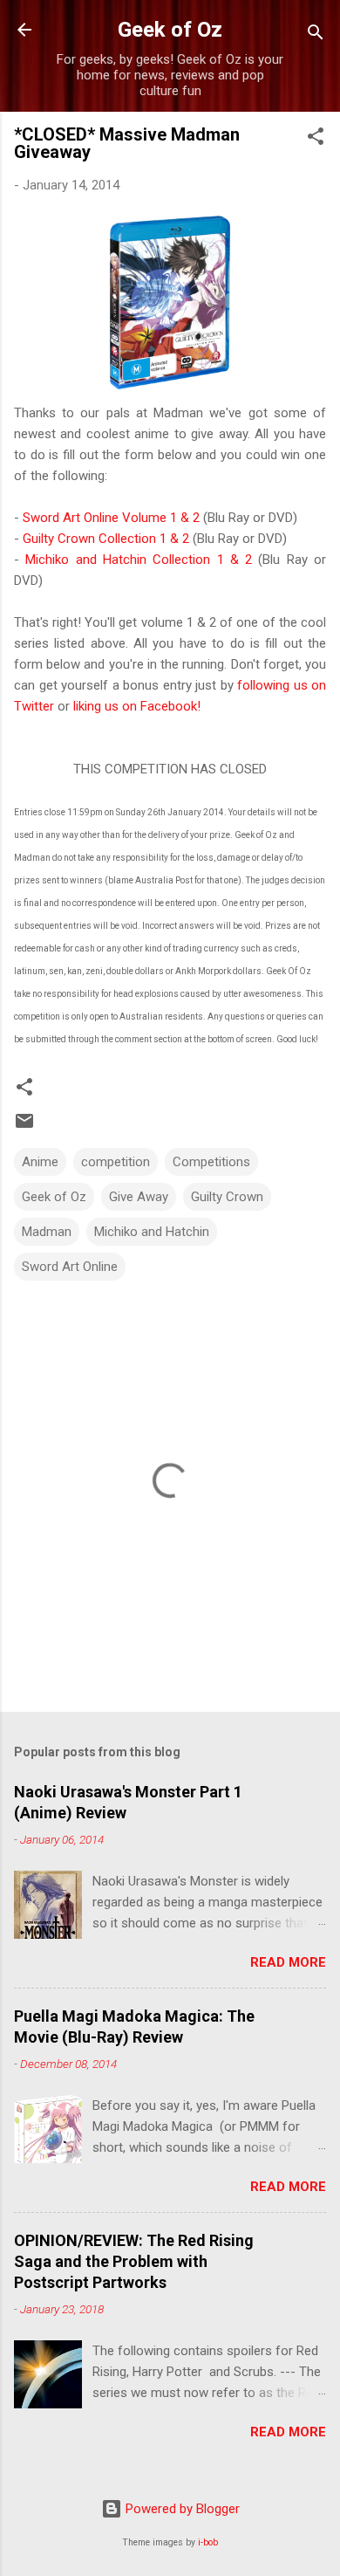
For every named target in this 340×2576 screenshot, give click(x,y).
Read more (288, 1962)
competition (116, 1162)
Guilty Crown (227, 1197)
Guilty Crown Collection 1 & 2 (106, 539)
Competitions (211, 1162)
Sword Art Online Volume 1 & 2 (111, 518)
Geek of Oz (170, 30)
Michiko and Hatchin (152, 1232)
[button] (316, 139)
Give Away (139, 1197)
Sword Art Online (70, 1267)
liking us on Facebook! (137, 706)
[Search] (316, 35)
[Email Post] (24, 1127)
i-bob (208, 2542)
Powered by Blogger (181, 2509)
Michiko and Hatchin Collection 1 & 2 (139, 560)
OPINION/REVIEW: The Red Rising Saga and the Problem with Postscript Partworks (134, 2261)
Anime (40, 1162)
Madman (47, 1232)
